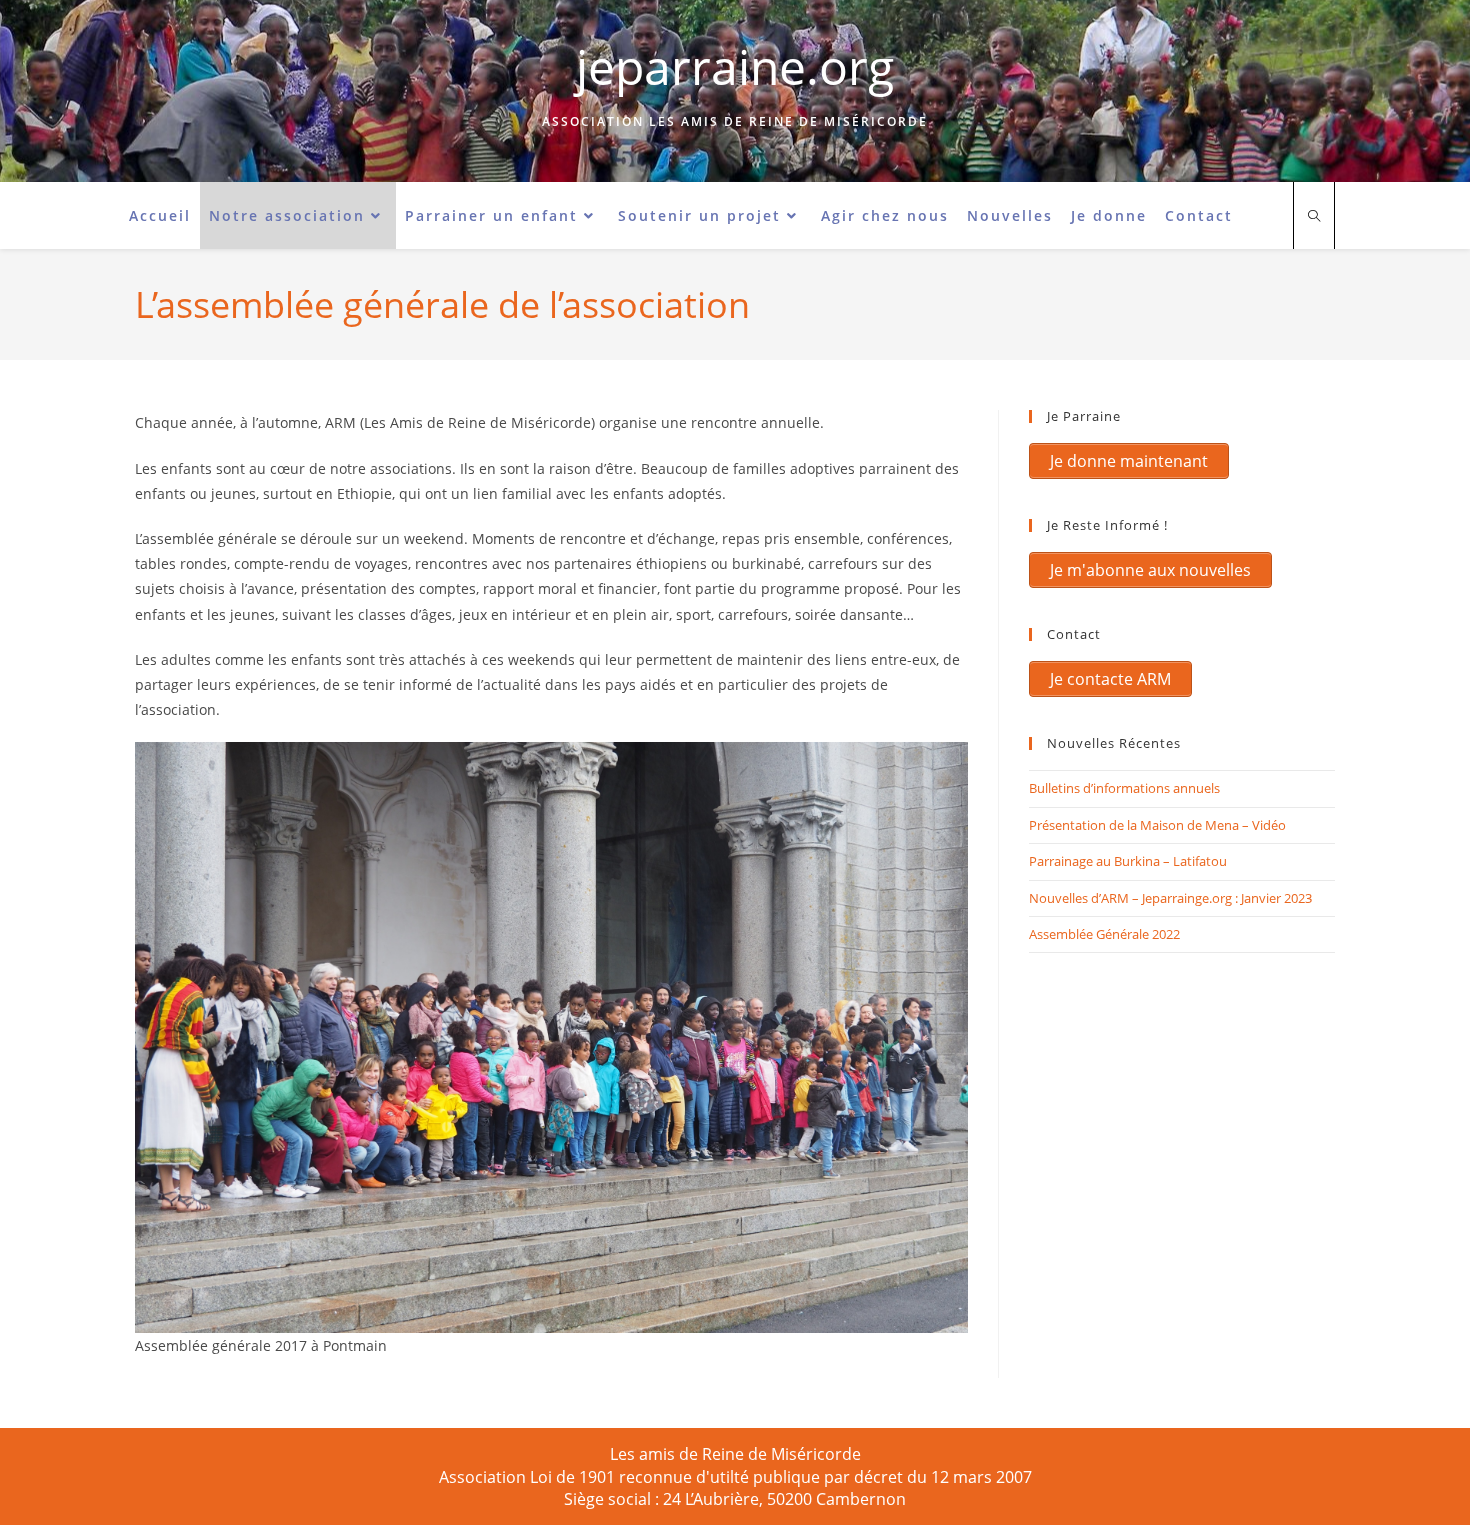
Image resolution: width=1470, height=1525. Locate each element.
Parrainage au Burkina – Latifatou (1128, 861)
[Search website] (1314, 217)
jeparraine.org (735, 66)
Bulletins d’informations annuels (1124, 788)
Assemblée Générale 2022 (1104, 934)
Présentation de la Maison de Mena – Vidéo (1157, 825)
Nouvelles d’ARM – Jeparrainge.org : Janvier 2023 (1170, 898)
